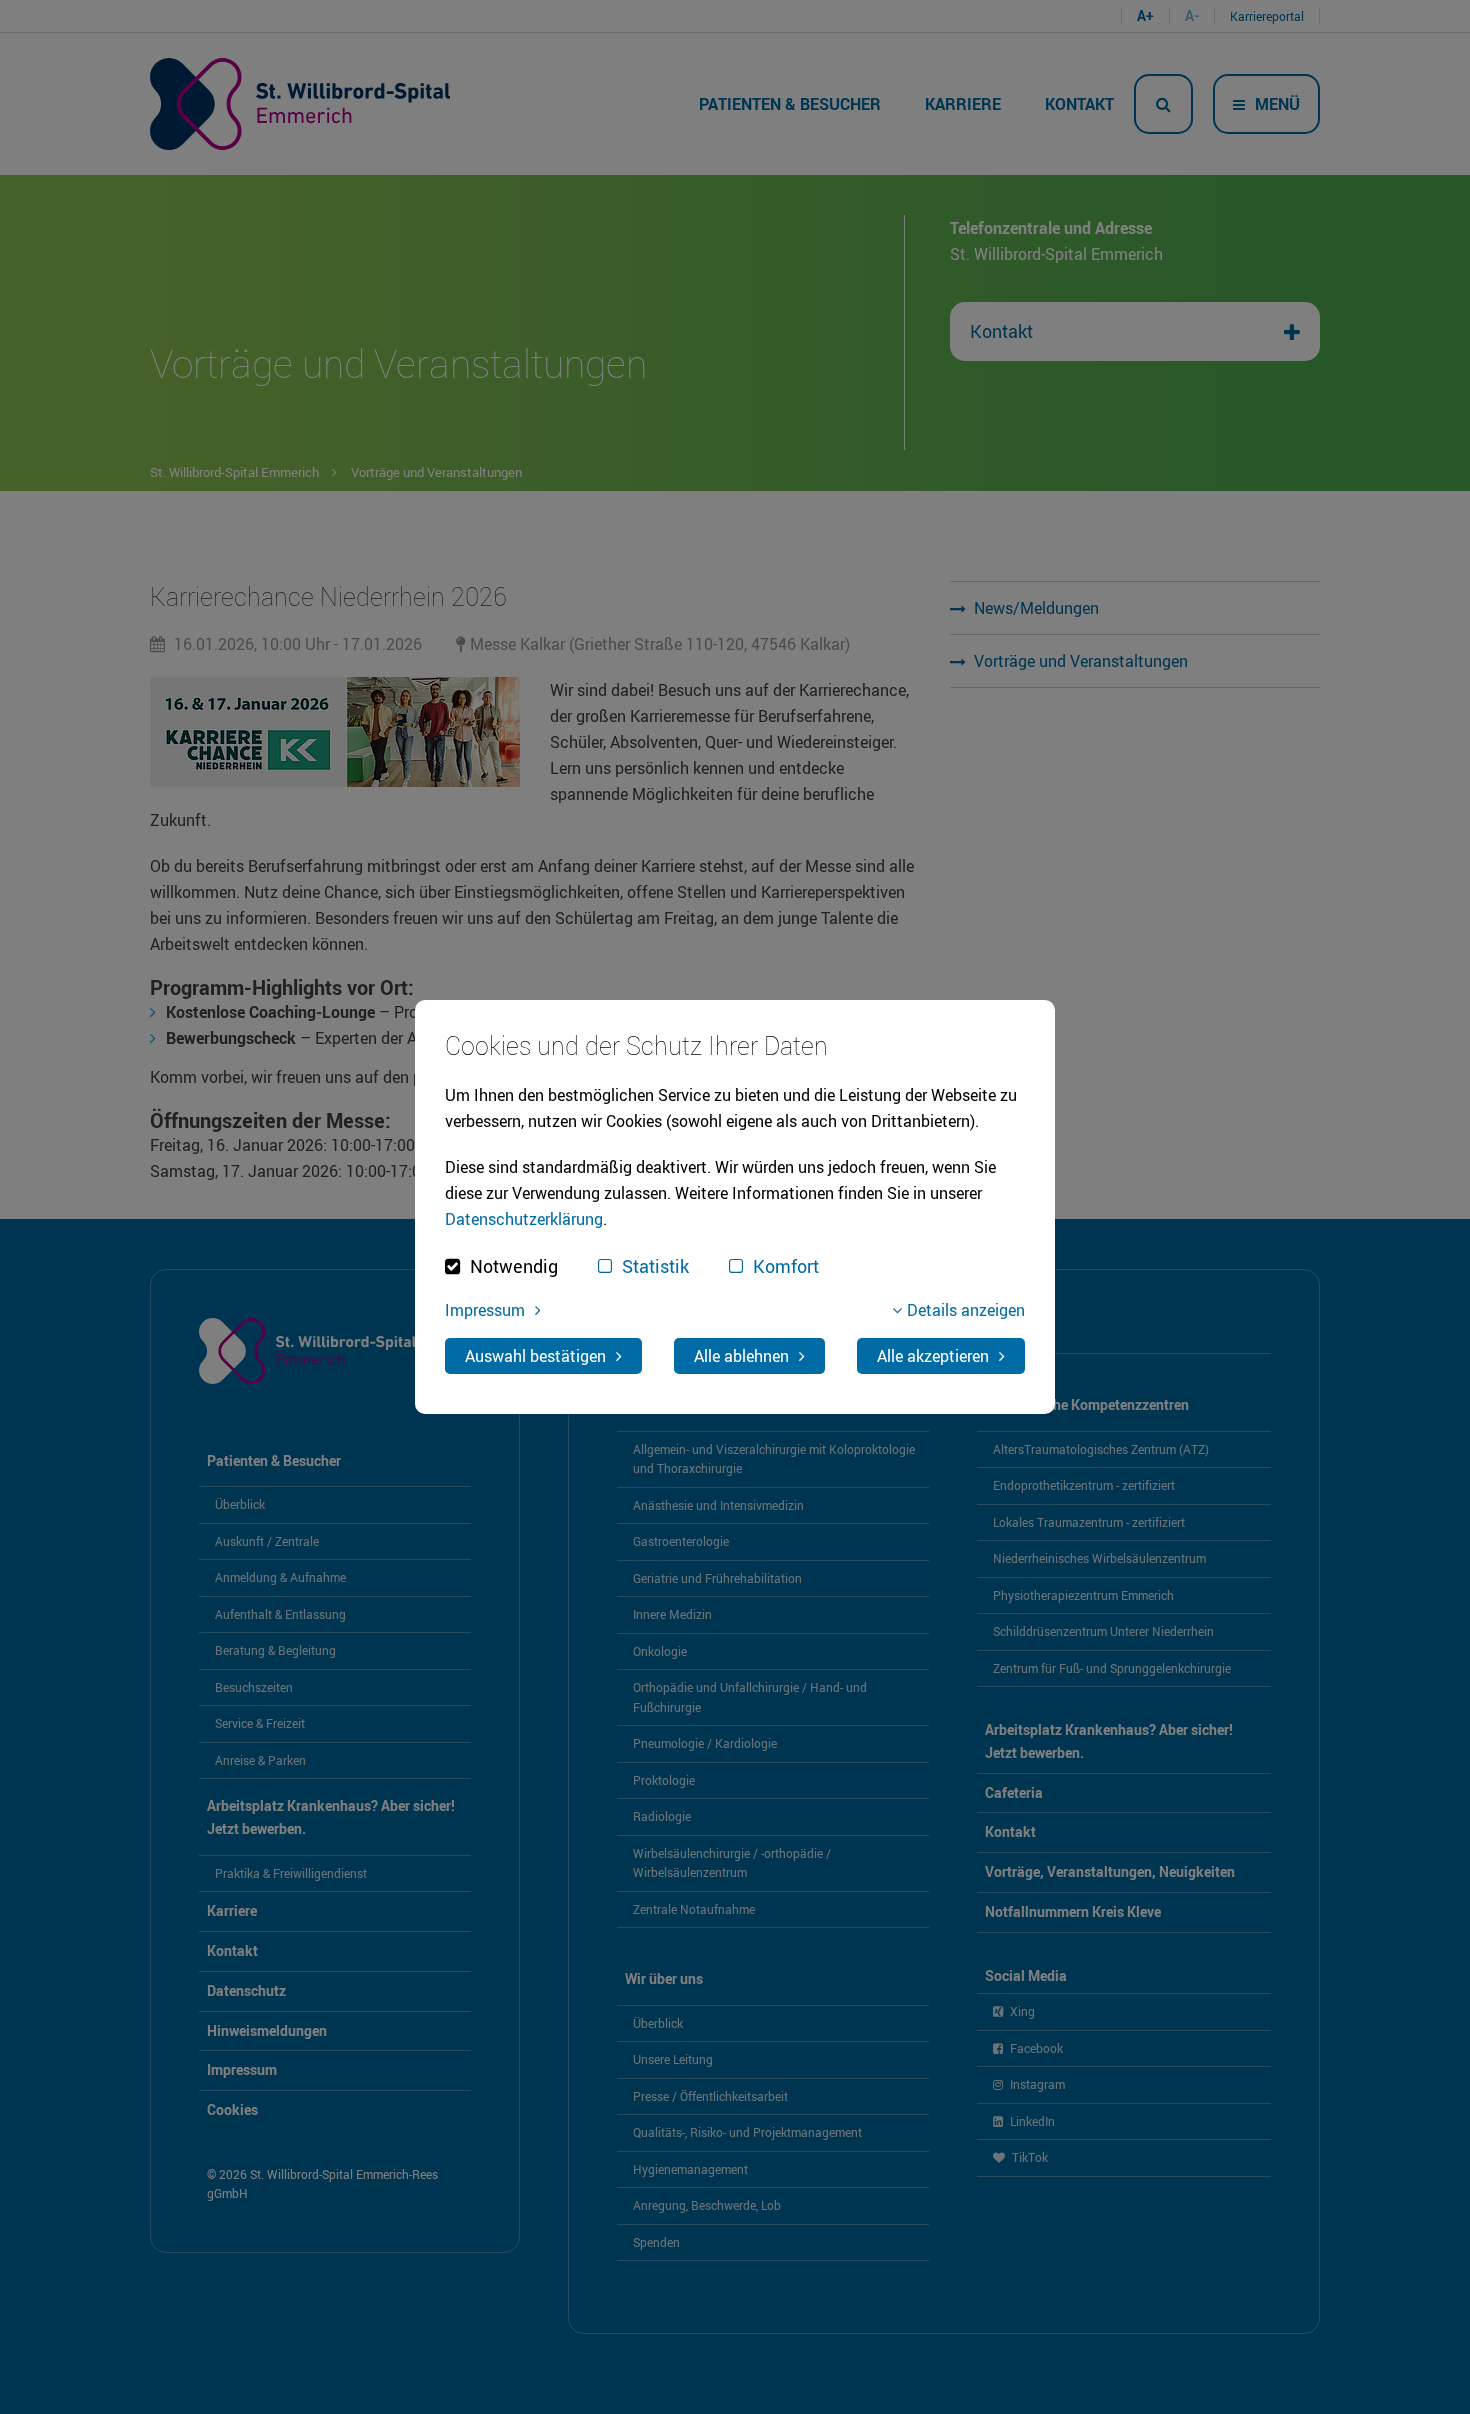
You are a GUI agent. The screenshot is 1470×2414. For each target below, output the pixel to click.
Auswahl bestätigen (535, 1356)
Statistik (655, 1266)
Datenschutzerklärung (524, 1219)
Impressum (485, 1310)
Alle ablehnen (741, 1356)
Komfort (786, 1266)
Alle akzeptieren (933, 1356)
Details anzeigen (966, 1310)
